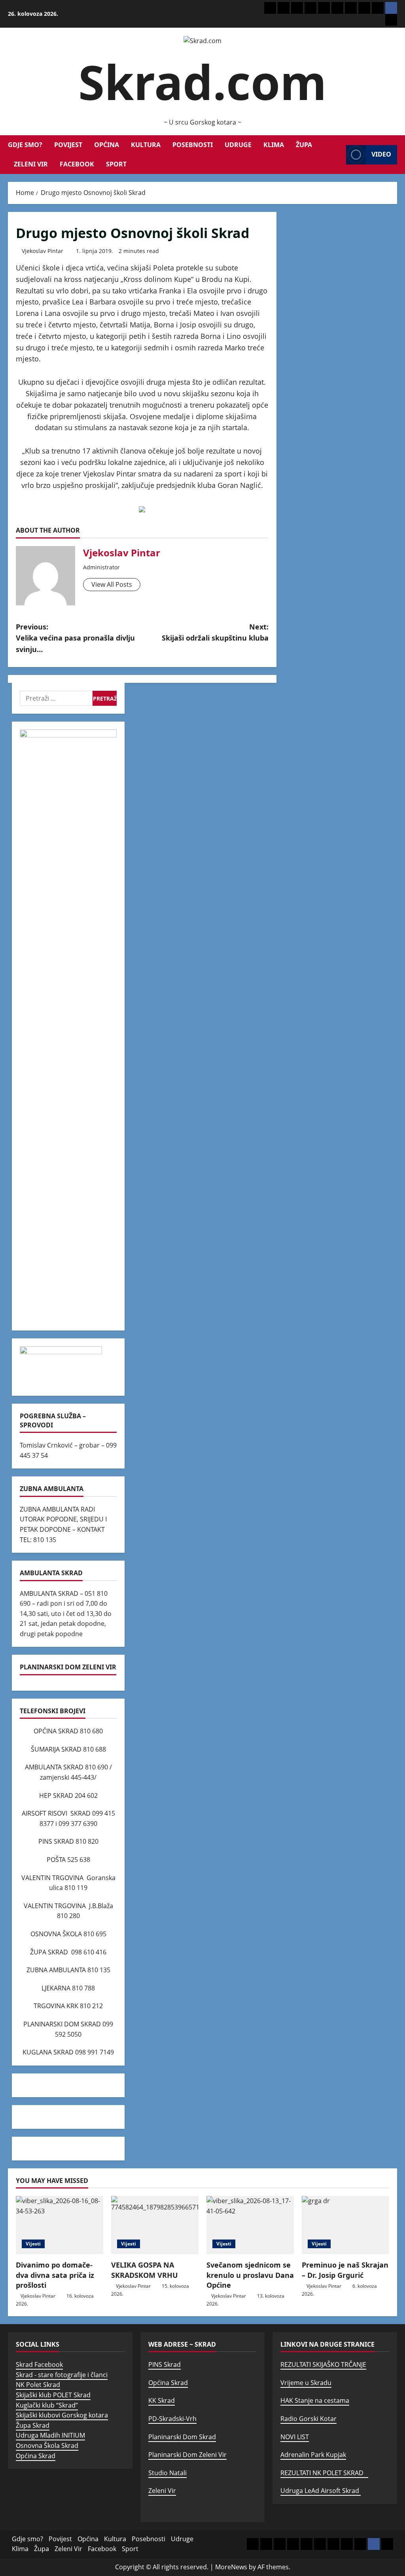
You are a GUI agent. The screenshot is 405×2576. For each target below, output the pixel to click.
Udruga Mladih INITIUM (50, 2435)
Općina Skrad (36, 2456)
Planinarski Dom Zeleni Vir (187, 2455)
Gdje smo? (25, 145)
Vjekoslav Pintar (43, 251)
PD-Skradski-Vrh (172, 2419)
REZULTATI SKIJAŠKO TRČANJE (323, 2364)
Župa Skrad (33, 2425)
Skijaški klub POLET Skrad (53, 2395)
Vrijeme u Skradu (306, 2383)
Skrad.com (202, 82)
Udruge (238, 145)
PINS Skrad (165, 2364)
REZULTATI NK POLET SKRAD (324, 2473)
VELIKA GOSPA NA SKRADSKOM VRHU (145, 2270)
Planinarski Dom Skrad (182, 2437)
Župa (304, 145)
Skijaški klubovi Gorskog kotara (62, 2415)
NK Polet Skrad (38, 2385)
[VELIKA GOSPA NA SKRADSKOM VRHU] (155, 2225)
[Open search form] (338, 155)
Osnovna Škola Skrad (47, 2446)
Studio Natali (167, 2473)
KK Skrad (162, 2400)
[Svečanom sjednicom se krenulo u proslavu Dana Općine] (250, 2225)
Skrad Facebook (39, 2364)
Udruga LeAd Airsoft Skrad (321, 2491)
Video (381, 154)
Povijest (68, 145)
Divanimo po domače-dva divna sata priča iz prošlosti (55, 2275)
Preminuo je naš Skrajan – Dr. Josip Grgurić (345, 2270)
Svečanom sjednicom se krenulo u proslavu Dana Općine (250, 2275)
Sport (116, 164)
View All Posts (112, 584)
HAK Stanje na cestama (315, 2400)
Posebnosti (193, 145)
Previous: (75, 638)
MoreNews (231, 2567)
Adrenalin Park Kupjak (313, 2455)
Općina (107, 145)
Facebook (77, 164)
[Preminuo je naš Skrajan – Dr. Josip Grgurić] (345, 2225)
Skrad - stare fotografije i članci (62, 2375)
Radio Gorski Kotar (308, 2419)
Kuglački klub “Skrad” (47, 2405)
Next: (215, 632)
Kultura (146, 145)
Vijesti (33, 2244)
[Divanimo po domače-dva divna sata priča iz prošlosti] (60, 2225)
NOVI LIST (295, 2437)
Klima (274, 145)
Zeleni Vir (31, 164)
